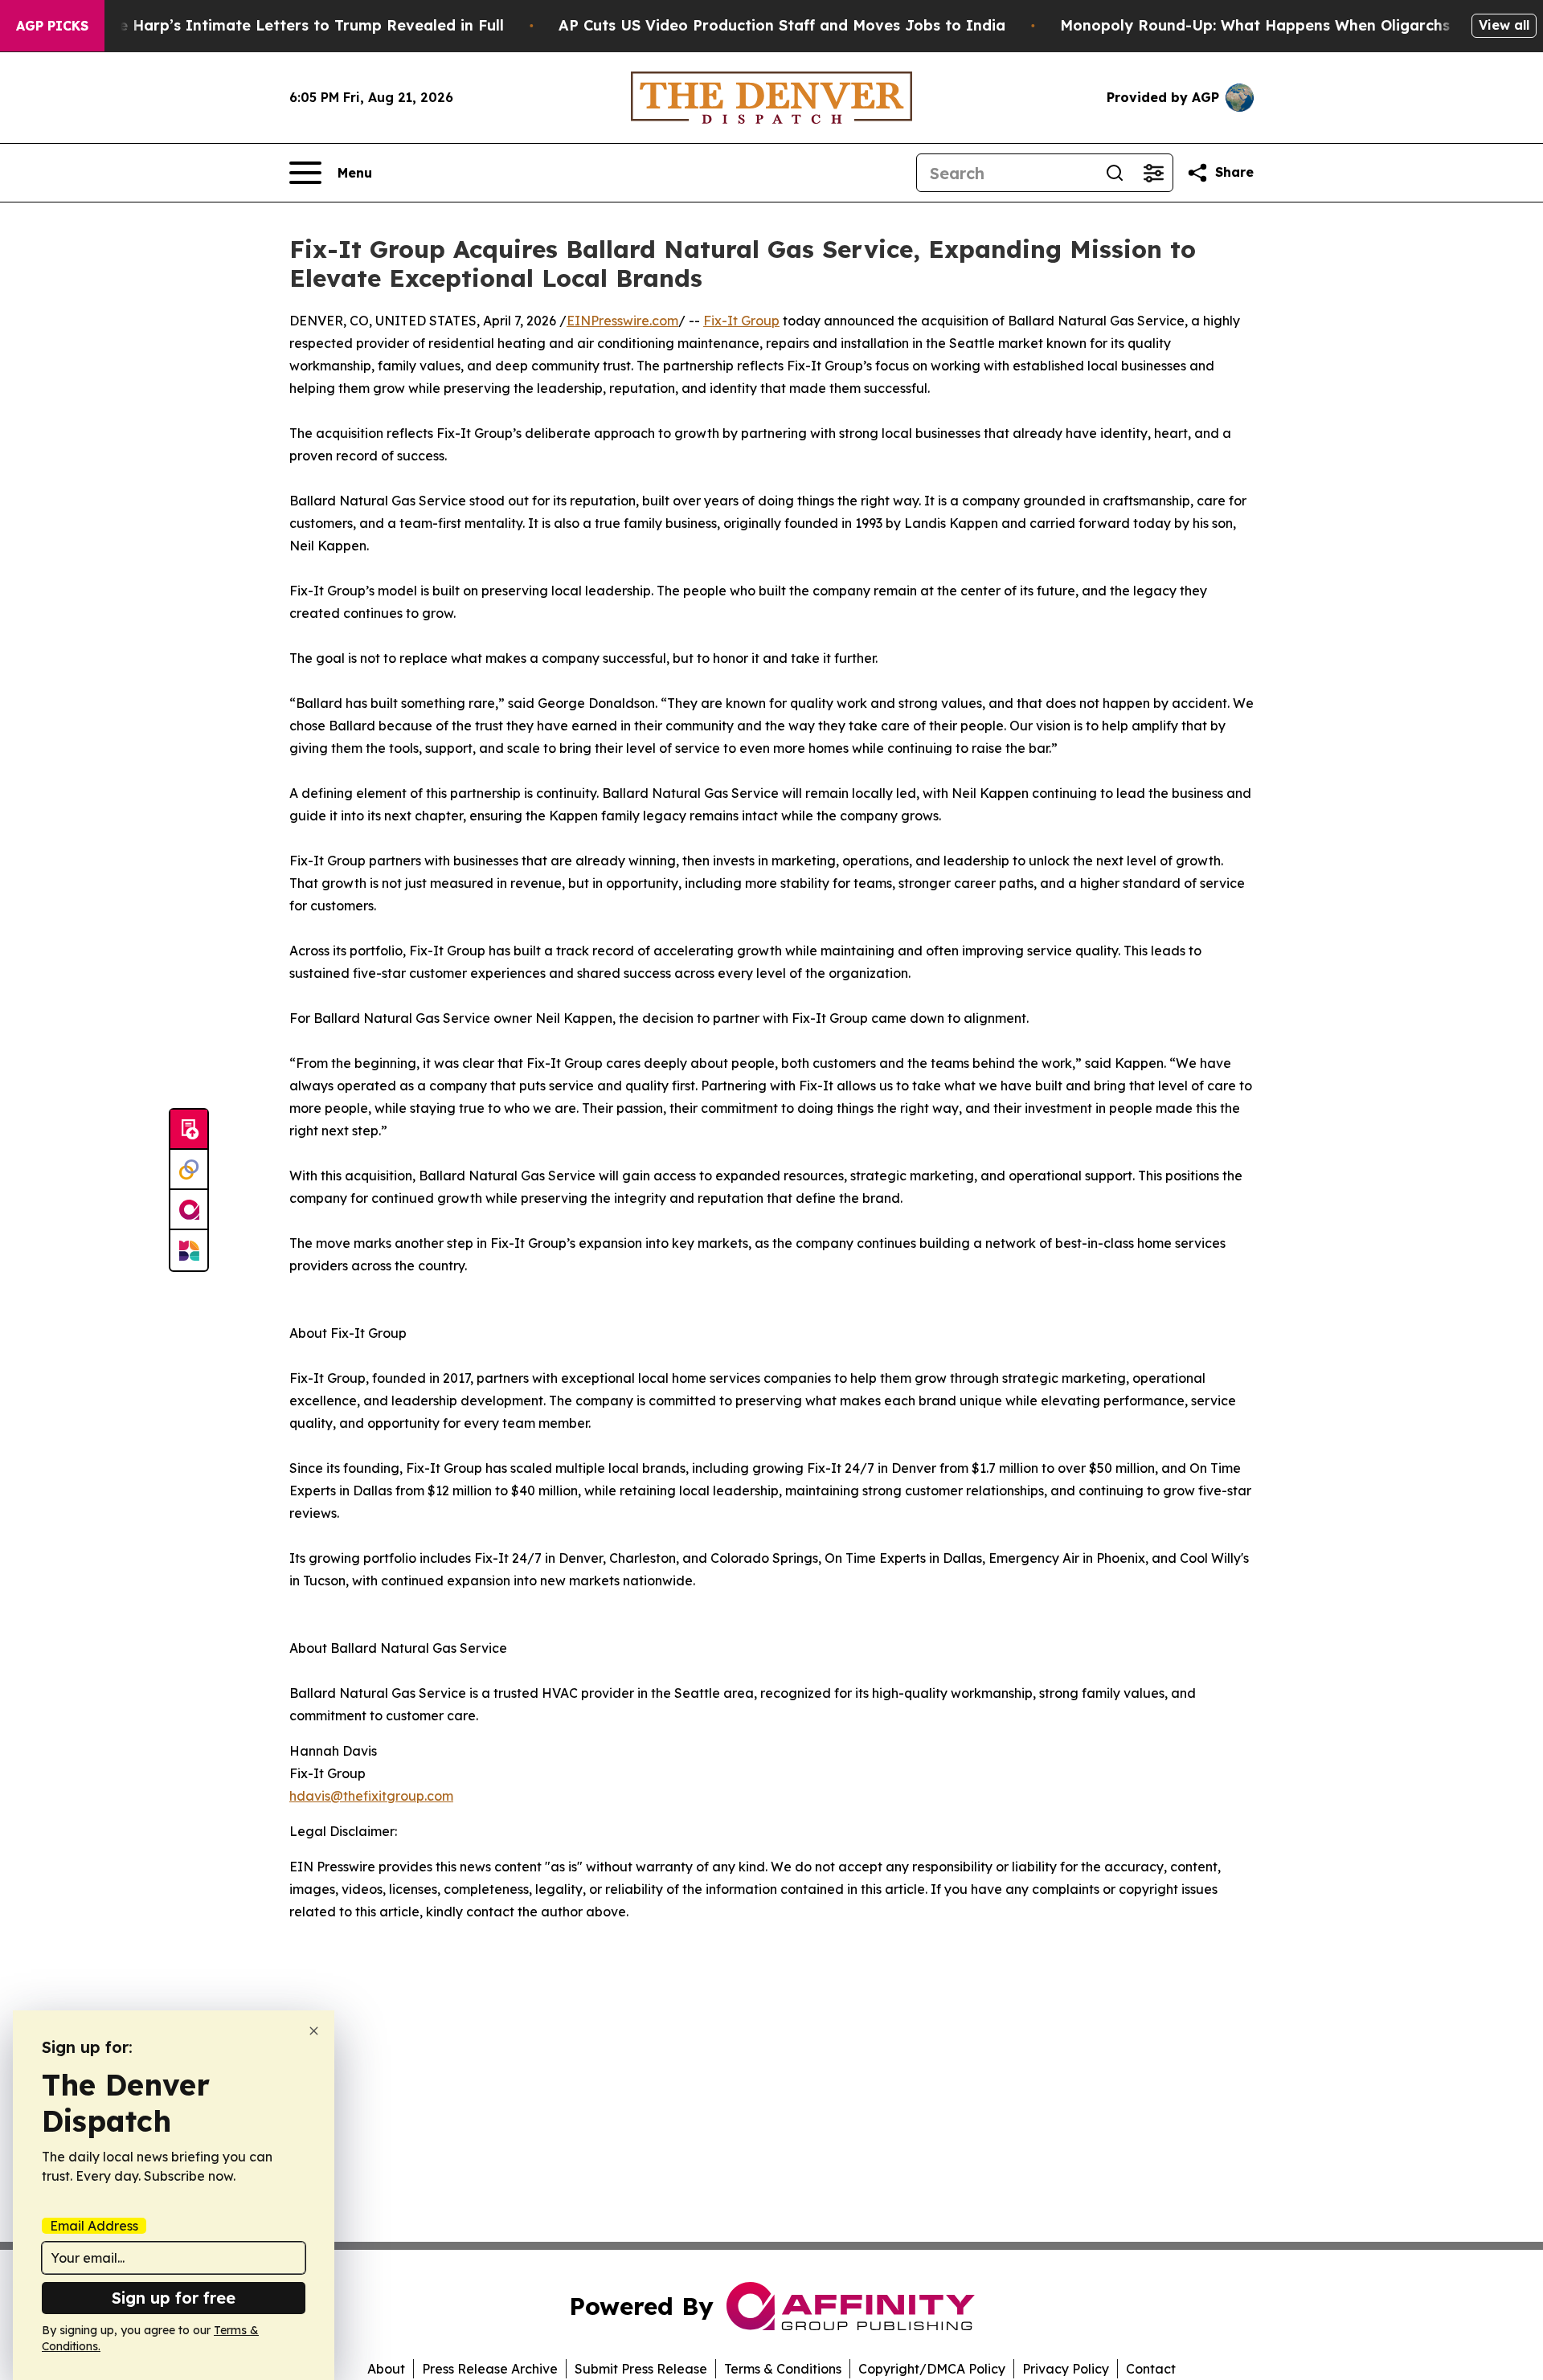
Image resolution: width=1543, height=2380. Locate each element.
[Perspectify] (189, 1170)
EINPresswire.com (622, 321)
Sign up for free (174, 2298)
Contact (1151, 2369)
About (386, 2369)
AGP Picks (52, 26)
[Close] (314, 2031)
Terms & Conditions (783, 2369)
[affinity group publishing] (189, 1210)
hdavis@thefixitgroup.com (371, 1796)
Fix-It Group (741, 321)
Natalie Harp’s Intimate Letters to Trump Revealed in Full (289, 25)
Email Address (94, 2226)
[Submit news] (189, 1130)
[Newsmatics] (189, 1250)
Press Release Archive (490, 2369)
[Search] (1115, 173)
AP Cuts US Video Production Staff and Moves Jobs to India (782, 25)
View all (1504, 25)
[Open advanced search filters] (1153, 173)
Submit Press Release (641, 2369)
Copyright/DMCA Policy (932, 2369)
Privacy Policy (1066, 2369)
